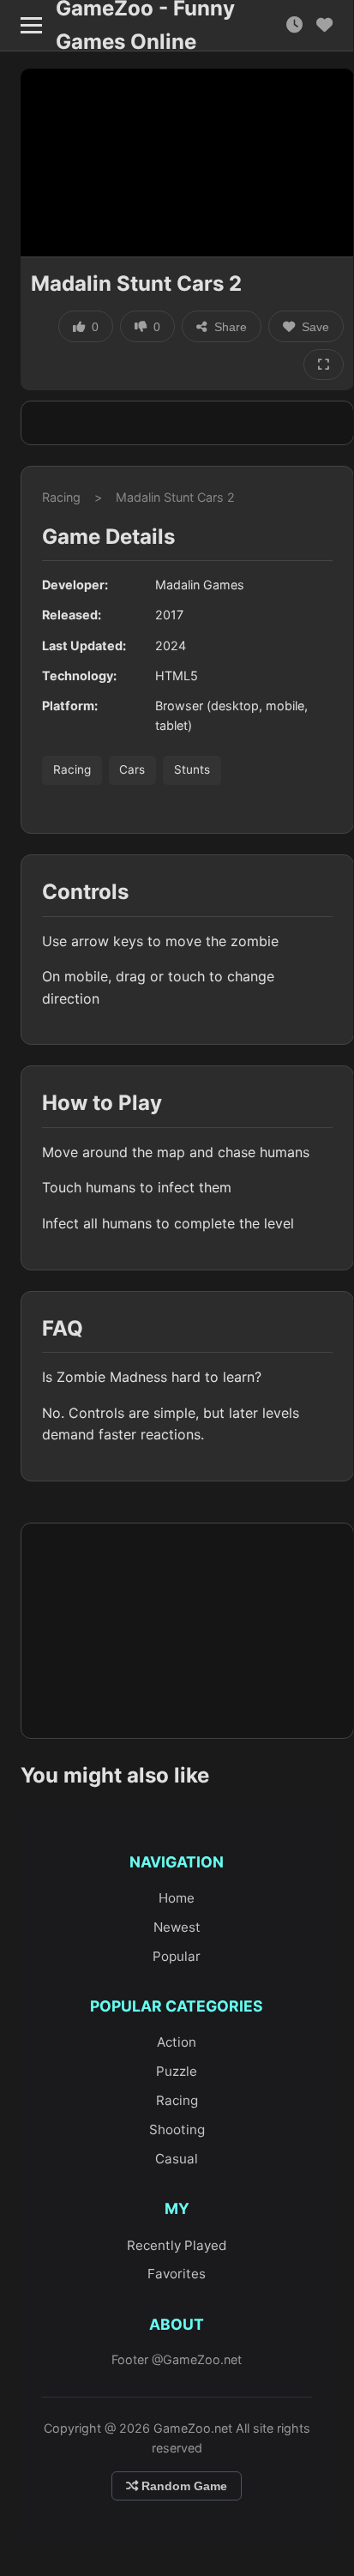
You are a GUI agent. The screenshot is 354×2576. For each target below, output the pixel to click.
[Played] (294, 25)
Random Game (183, 2486)
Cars (132, 769)
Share (231, 327)
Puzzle (177, 2071)
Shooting (177, 2130)
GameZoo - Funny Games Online (145, 26)
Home (177, 1898)
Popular (177, 1956)
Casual (177, 2159)
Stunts (192, 769)
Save (315, 327)
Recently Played (177, 2245)
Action (177, 2042)
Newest (177, 1927)
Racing (61, 497)
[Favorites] (324, 25)
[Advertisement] (187, 423)
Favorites (177, 2274)
